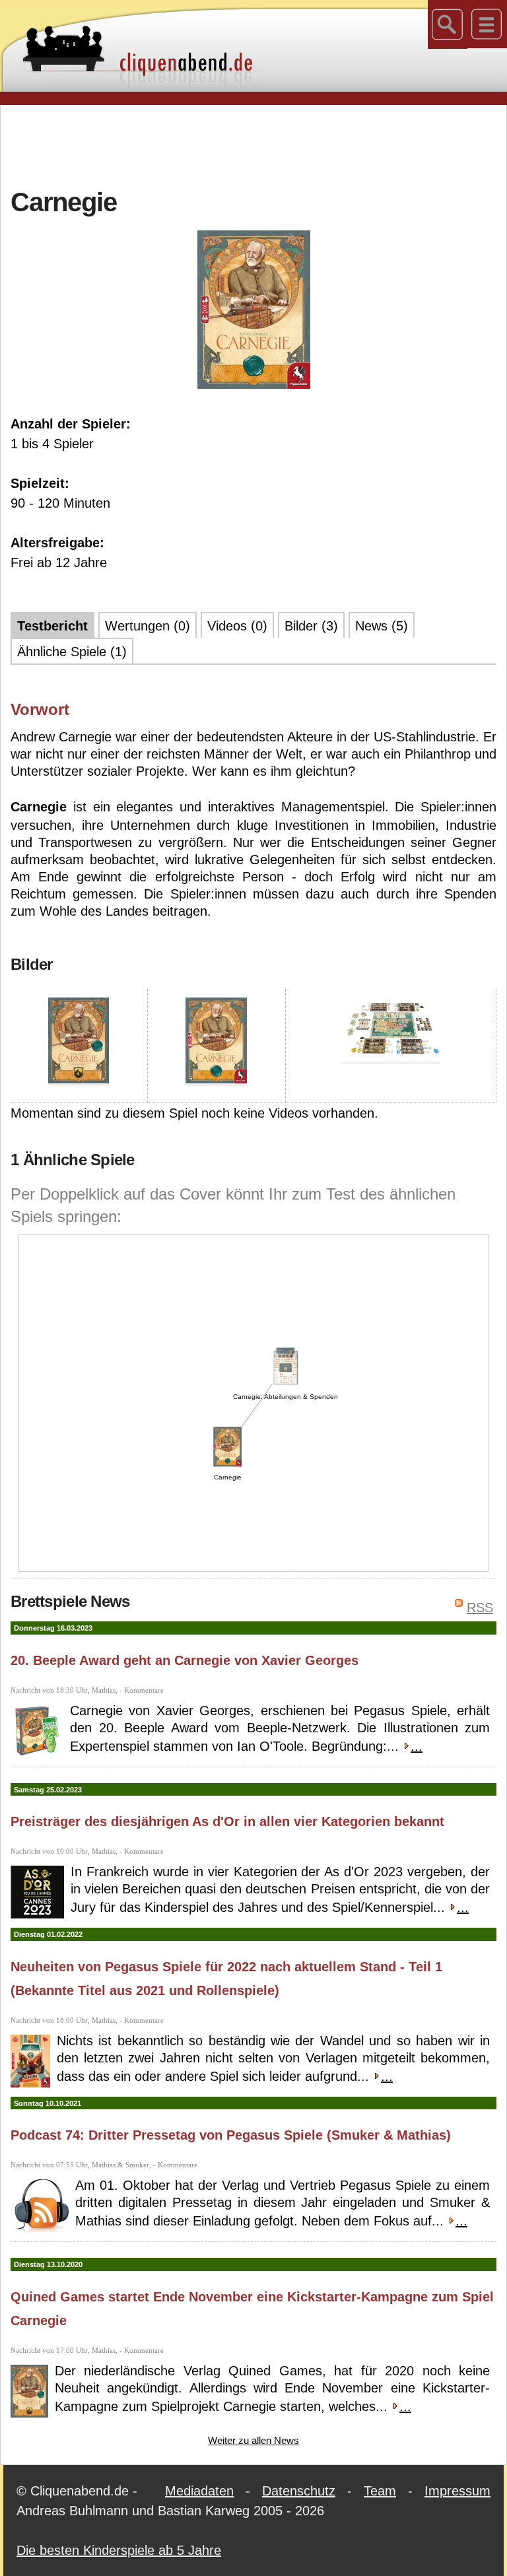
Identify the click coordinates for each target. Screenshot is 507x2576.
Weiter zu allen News (253, 2440)
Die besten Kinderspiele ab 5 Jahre (119, 2550)
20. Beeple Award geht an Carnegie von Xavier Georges (185, 1660)
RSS (480, 1608)
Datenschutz (299, 2491)
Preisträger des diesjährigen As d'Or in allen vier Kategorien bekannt (227, 1821)
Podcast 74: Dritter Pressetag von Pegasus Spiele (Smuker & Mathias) (231, 2135)
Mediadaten (199, 2491)
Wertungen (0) (148, 626)
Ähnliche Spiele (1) (72, 652)
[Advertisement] (253, 145)
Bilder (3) (311, 626)
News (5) (382, 626)
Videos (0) (237, 626)
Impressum (457, 2491)
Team (380, 2491)
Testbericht (52, 626)
